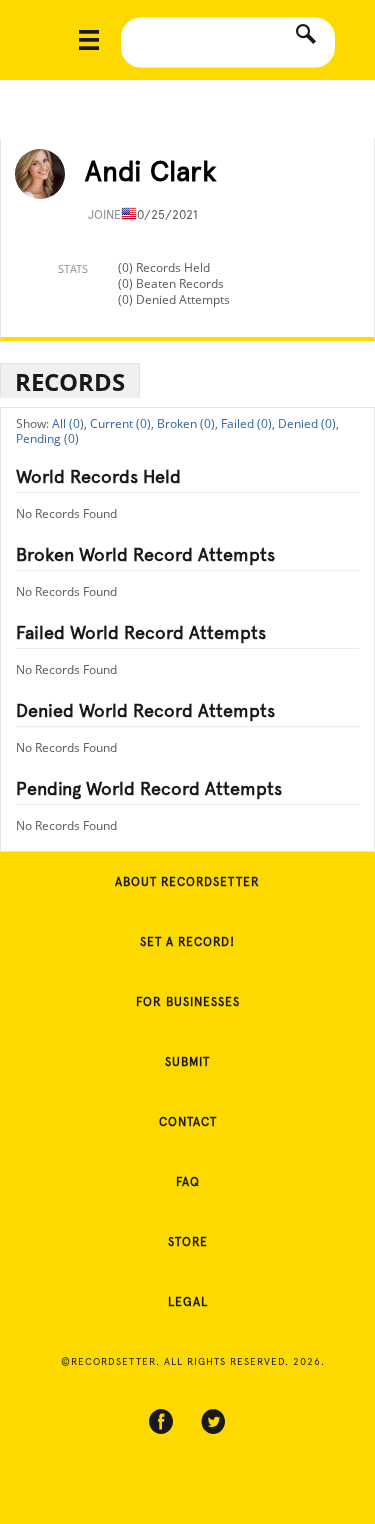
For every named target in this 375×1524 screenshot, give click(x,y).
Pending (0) (47, 438)
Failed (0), (248, 423)
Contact (188, 1122)
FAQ (188, 1182)
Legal (188, 1302)
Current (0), (122, 423)
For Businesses (188, 1002)
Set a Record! (187, 942)
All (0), (69, 423)
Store (188, 1242)
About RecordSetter (187, 882)
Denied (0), (308, 423)
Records (70, 381)
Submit (187, 1062)
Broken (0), (187, 423)
